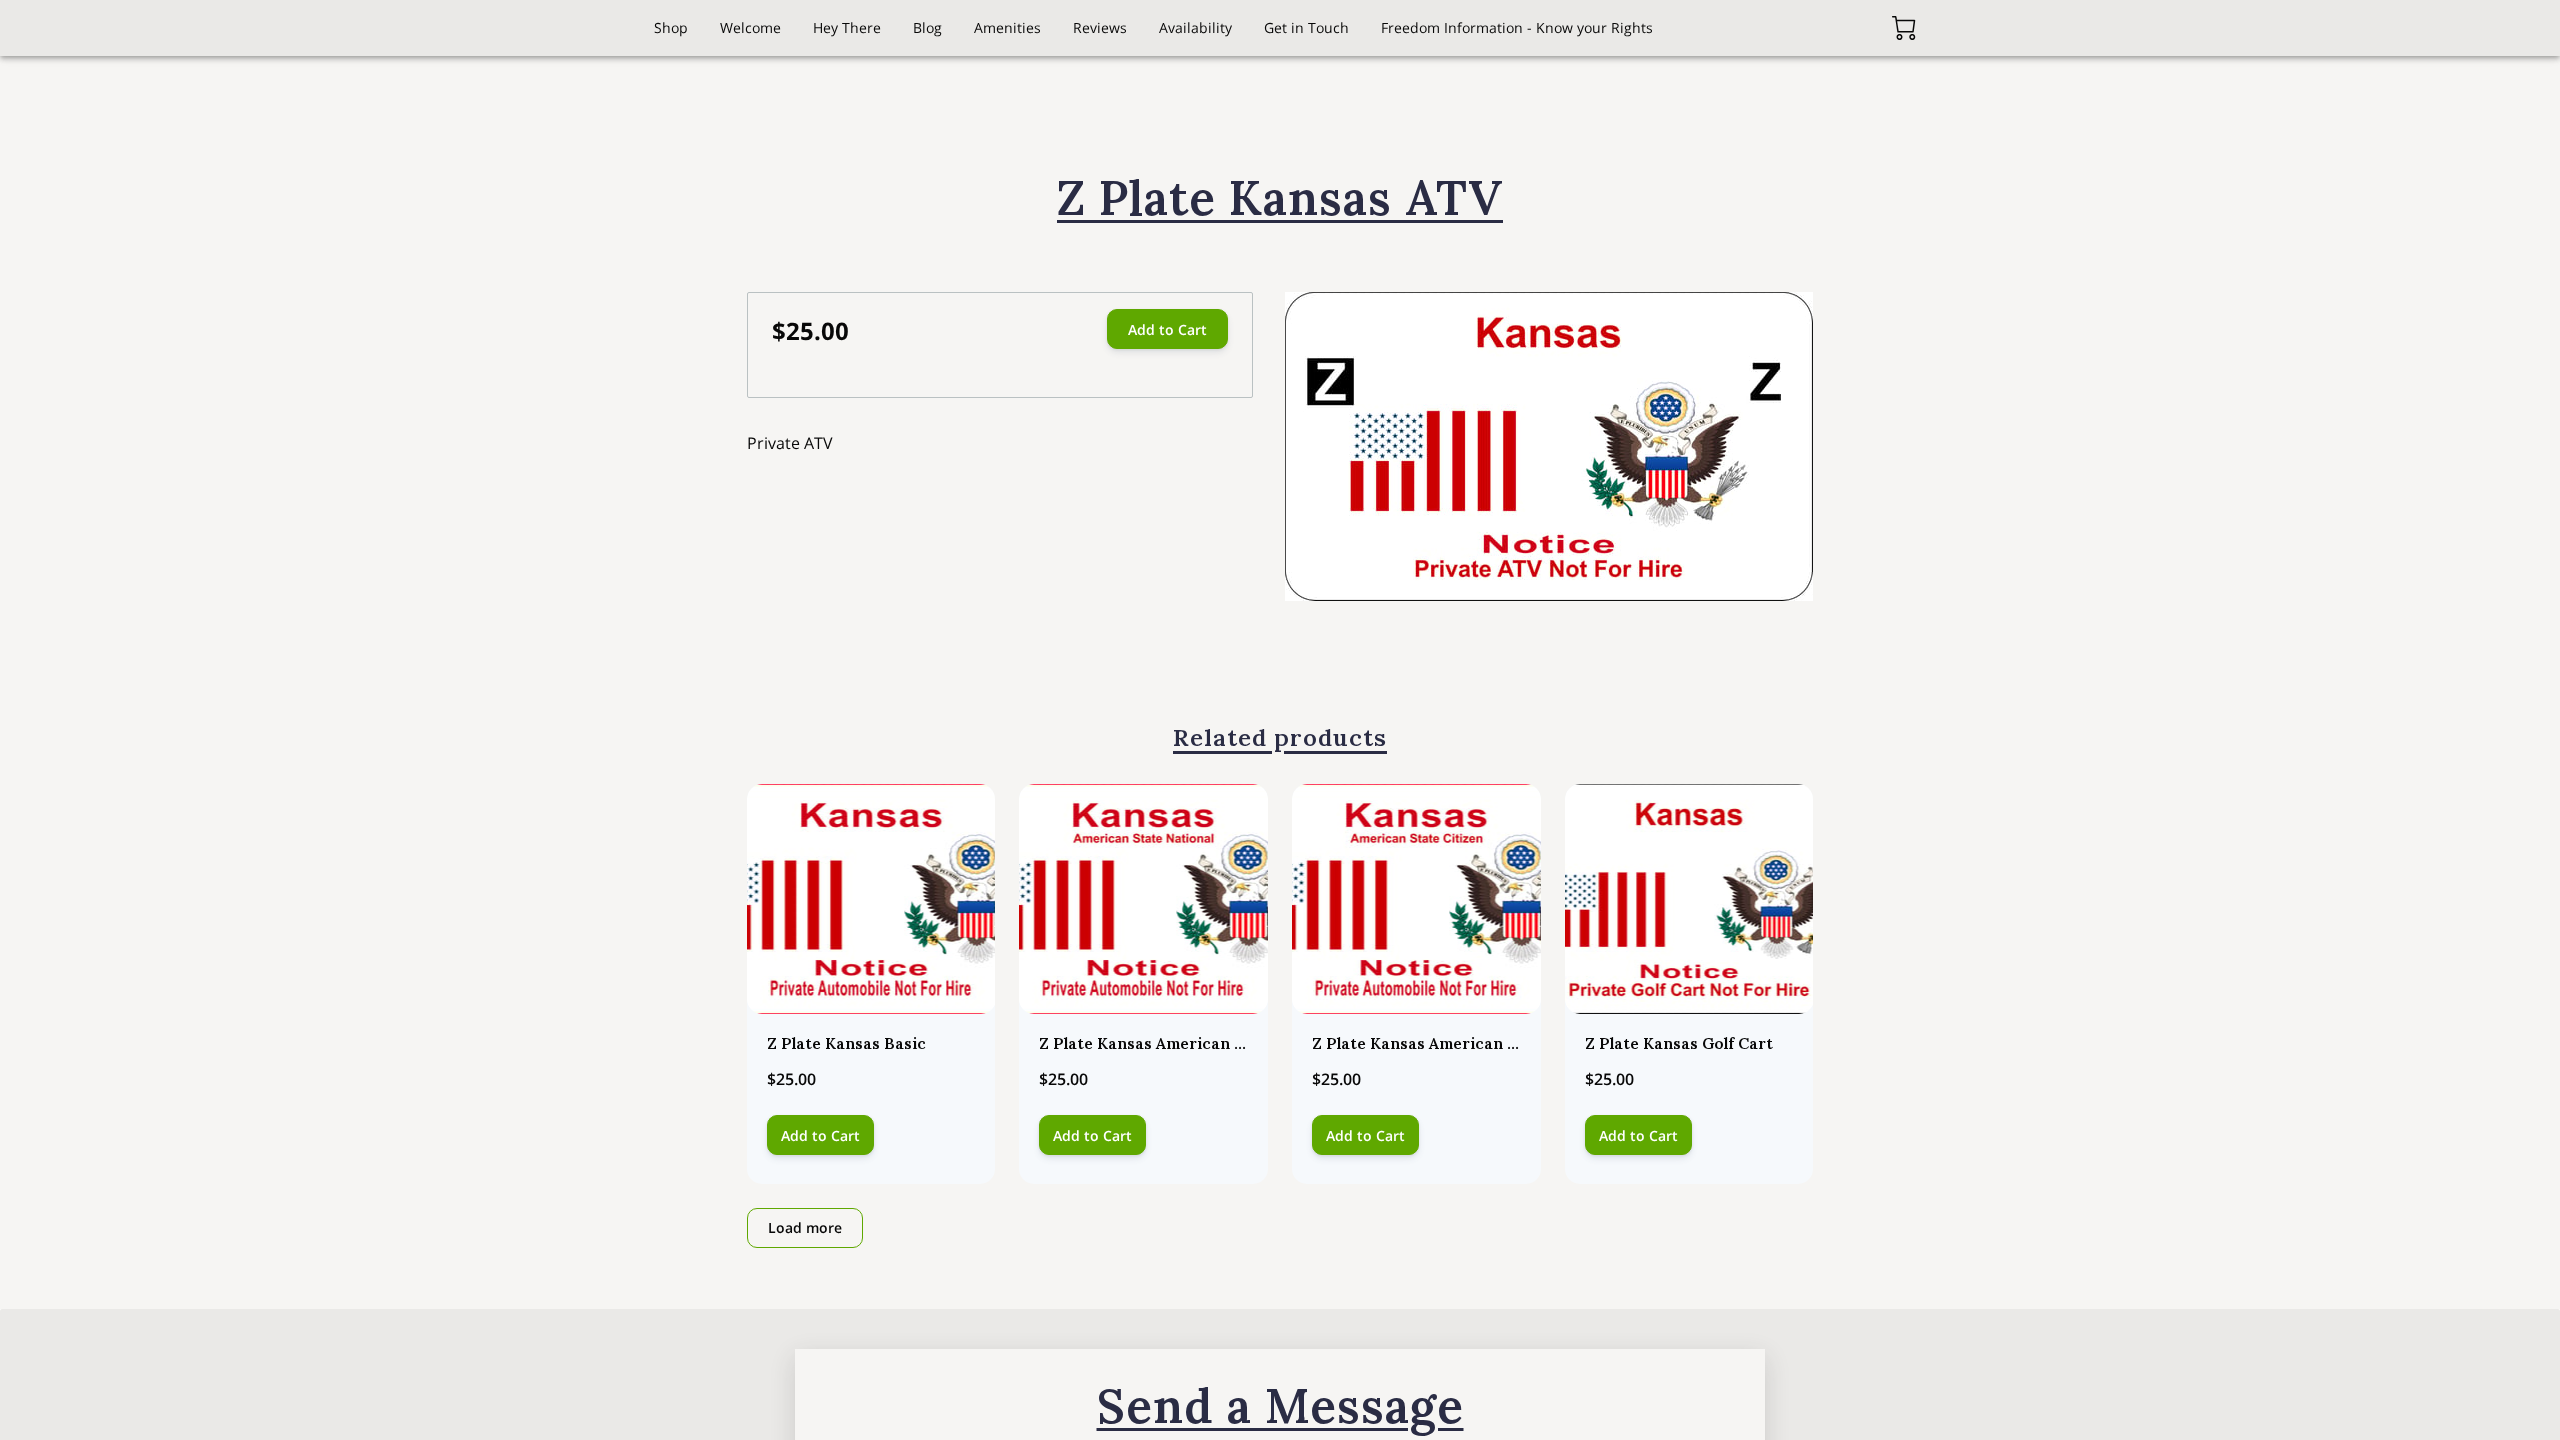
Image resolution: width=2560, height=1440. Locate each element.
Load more (805, 1227)
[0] (1904, 28)
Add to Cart (1167, 329)
